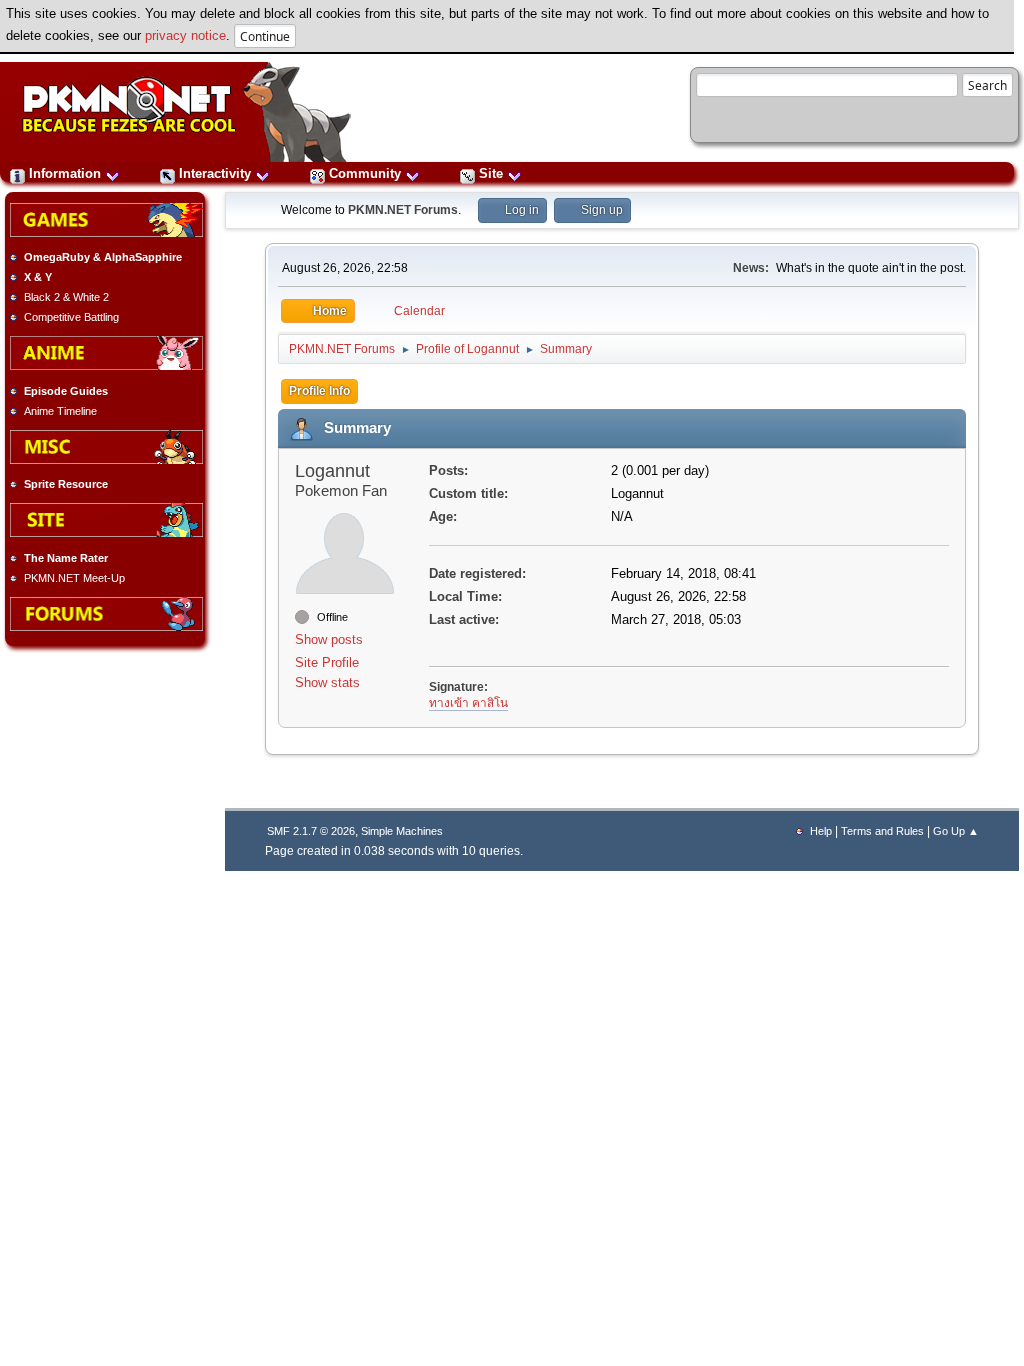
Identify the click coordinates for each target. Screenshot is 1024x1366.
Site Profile (327, 662)
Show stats (327, 682)
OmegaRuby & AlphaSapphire (103, 257)
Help (821, 831)
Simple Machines (402, 831)
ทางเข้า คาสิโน (468, 703)
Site (491, 173)
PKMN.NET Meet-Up (74, 578)
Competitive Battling (71, 317)
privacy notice (185, 35)
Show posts (329, 639)
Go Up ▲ (956, 831)
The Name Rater (66, 558)
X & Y (38, 277)
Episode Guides (66, 391)
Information (65, 173)
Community (365, 173)
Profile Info (319, 391)
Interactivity (215, 173)
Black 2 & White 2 (66, 297)
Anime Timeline (60, 411)
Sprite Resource (66, 484)
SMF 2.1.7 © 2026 (311, 831)
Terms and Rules (882, 831)
